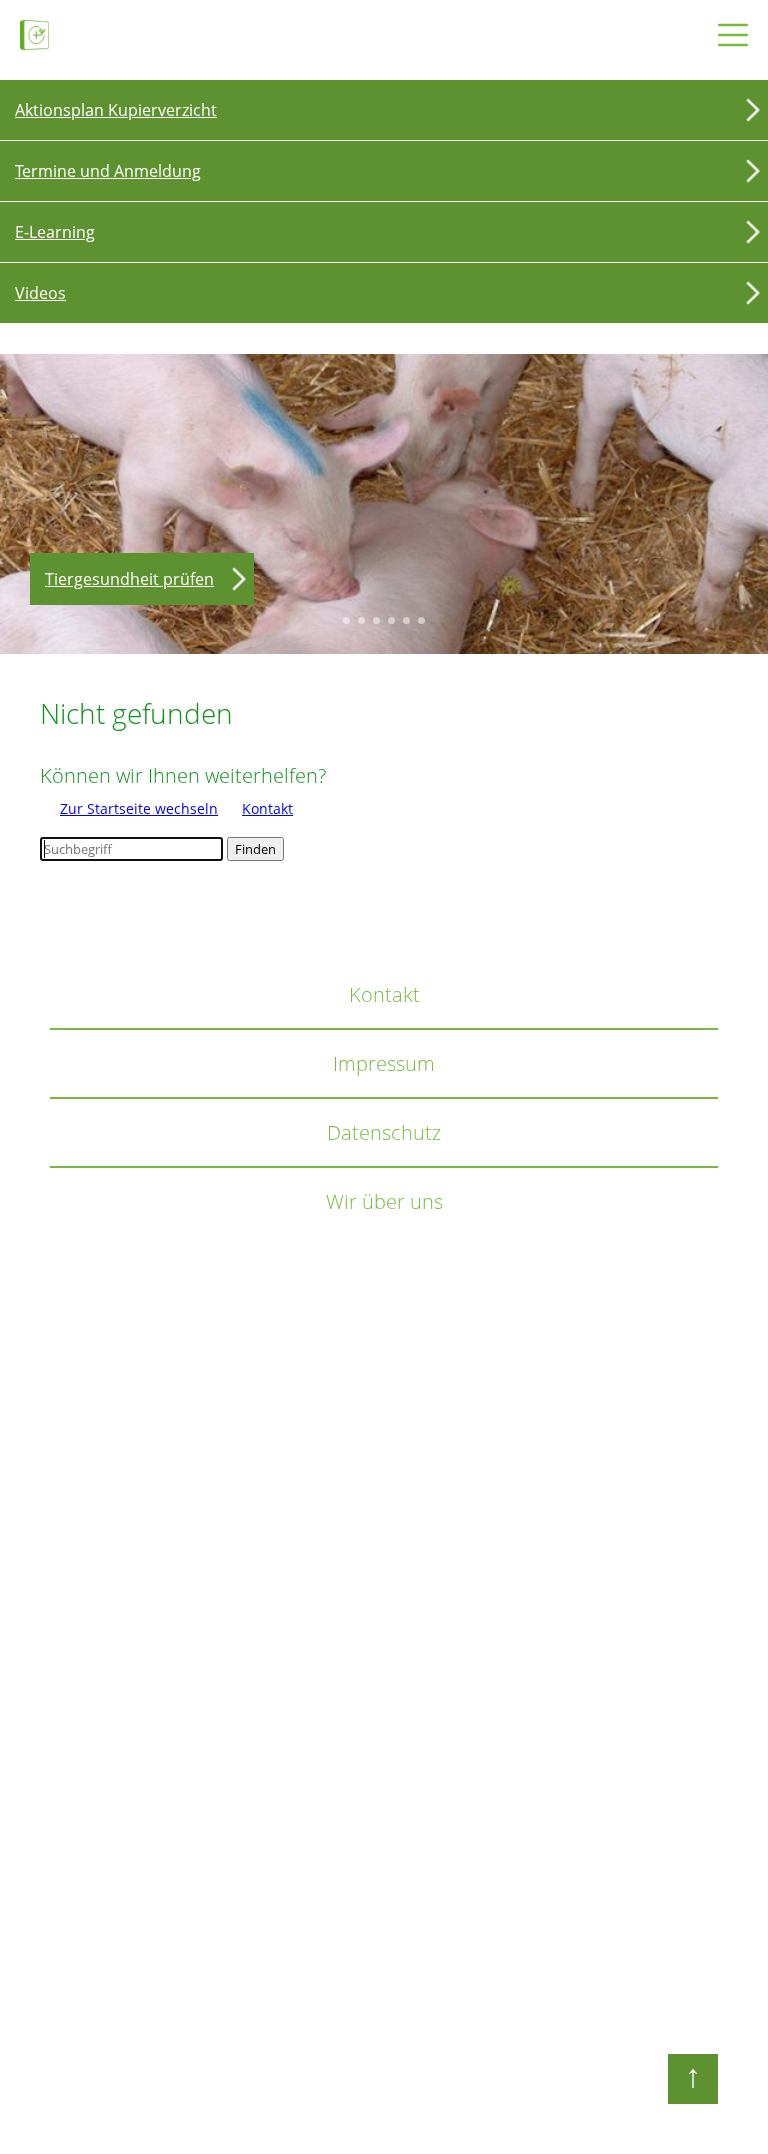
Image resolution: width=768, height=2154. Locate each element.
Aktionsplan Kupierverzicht (116, 110)
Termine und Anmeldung (108, 171)
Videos (40, 293)
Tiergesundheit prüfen (129, 579)
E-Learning (55, 232)
